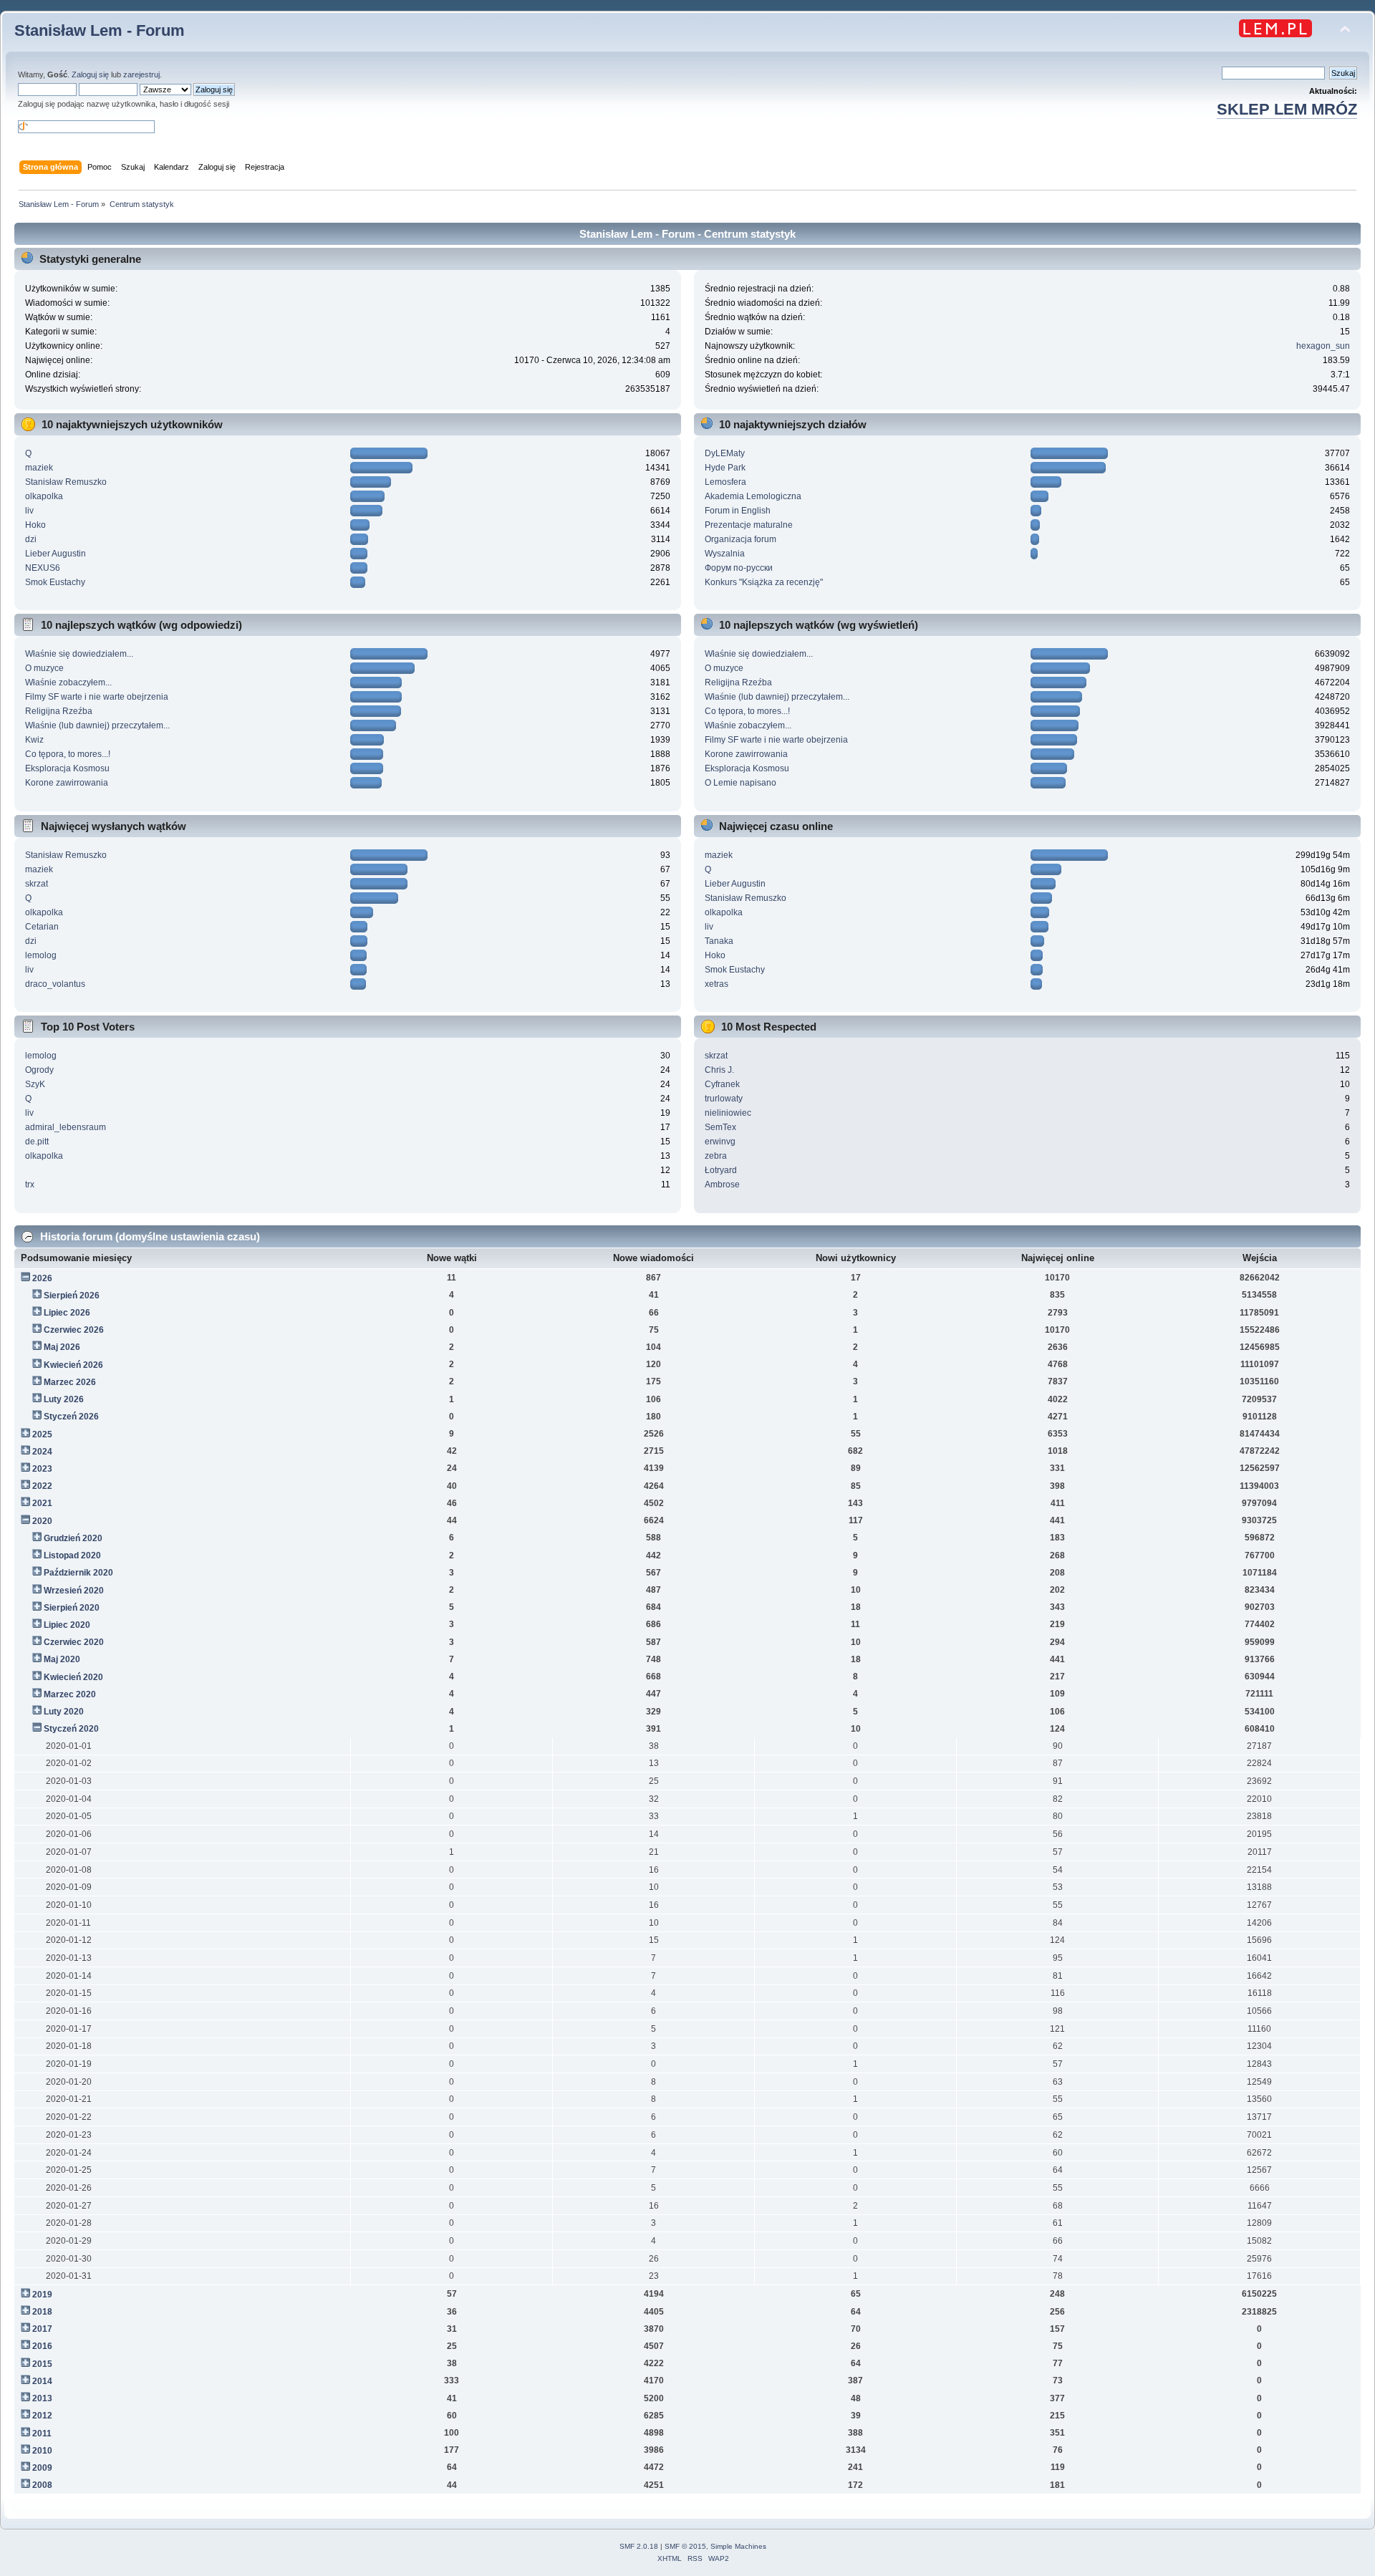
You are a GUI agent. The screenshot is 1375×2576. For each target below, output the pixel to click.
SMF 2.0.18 (639, 2546)
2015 (42, 2364)
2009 (42, 2468)
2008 (42, 2485)
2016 (42, 2346)
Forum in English (738, 511)
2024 (42, 1452)
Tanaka (719, 941)
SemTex (720, 1127)
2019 (42, 2295)
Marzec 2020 (70, 1694)
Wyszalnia (725, 554)
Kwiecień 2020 (73, 1677)
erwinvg (720, 1142)
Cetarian (42, 927)
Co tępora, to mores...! (68, 754)
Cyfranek (722, 1084)
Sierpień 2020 (72, 1608)
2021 (42, 1503)
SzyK (35, 1084)
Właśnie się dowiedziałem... (79, 654)
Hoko (35, 525)
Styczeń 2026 (71, 1417)
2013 (42, 2398)
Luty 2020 (64, 1712)
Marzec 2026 (70, 1382)
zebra (716, 1156)
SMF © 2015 (685, 2546)
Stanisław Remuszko (66, 482)
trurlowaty (724, 1099)
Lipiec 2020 (67, 1625)
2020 (42, 1521)
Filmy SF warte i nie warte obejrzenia (97, 697)
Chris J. (719, 1070)
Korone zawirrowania (67, 783)
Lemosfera (725, 482)
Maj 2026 (62, 1347)
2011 (42, 2433)
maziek (39, 468)
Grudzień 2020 (73, 1538)
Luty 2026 (64, 1399)
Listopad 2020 (72, 1555)
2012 (42, 2416)
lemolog (41, 955)
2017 (42, 2329)
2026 (42, 1278)
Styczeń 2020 (71, 1729)
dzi (31, 539)
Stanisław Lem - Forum (100, 30)
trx (30, 1185)
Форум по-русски (739, 568)
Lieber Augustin (56, 554)
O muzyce (44, 668)
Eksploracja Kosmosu (67, 768)
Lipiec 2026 (67, 1313)
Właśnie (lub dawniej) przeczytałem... (97, 725)
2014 (42, 2381)
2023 (42, 1469)
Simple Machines (738, 2546)
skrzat (37, 884)
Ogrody (39, 1070)
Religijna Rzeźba (59, 711)
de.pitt (37, 1142)
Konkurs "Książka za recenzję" (764, 582)
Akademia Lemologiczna (753, 496)
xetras (717, 984)
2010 (42, 2451)
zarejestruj (141, 74)
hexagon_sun (1323, 346)
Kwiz (34, 740)
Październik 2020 (78, 1573)
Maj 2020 (62, 1659)
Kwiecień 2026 (73, 1365)
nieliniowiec (728, 1113)
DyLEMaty (725, 453)
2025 (42, 1434)
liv (29, 511)
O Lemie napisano (740, 783)
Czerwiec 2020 (74, 1642)
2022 (42, 1486)
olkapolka (44, 496)
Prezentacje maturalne (749, 525)
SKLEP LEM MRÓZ (1287, 109)
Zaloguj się (90, 74)
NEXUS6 (43, 568)
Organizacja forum (740, 539)
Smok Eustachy (55, 582)
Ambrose (722, 1185)
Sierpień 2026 (72, 1296)
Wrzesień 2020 (74, 1591)
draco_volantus (55, 984)
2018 (42, 2312)
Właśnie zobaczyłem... (68, 682)
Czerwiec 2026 (74, 1330)
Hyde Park (725, 468)
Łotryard (721, 1170)
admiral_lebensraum (66, 1127)
